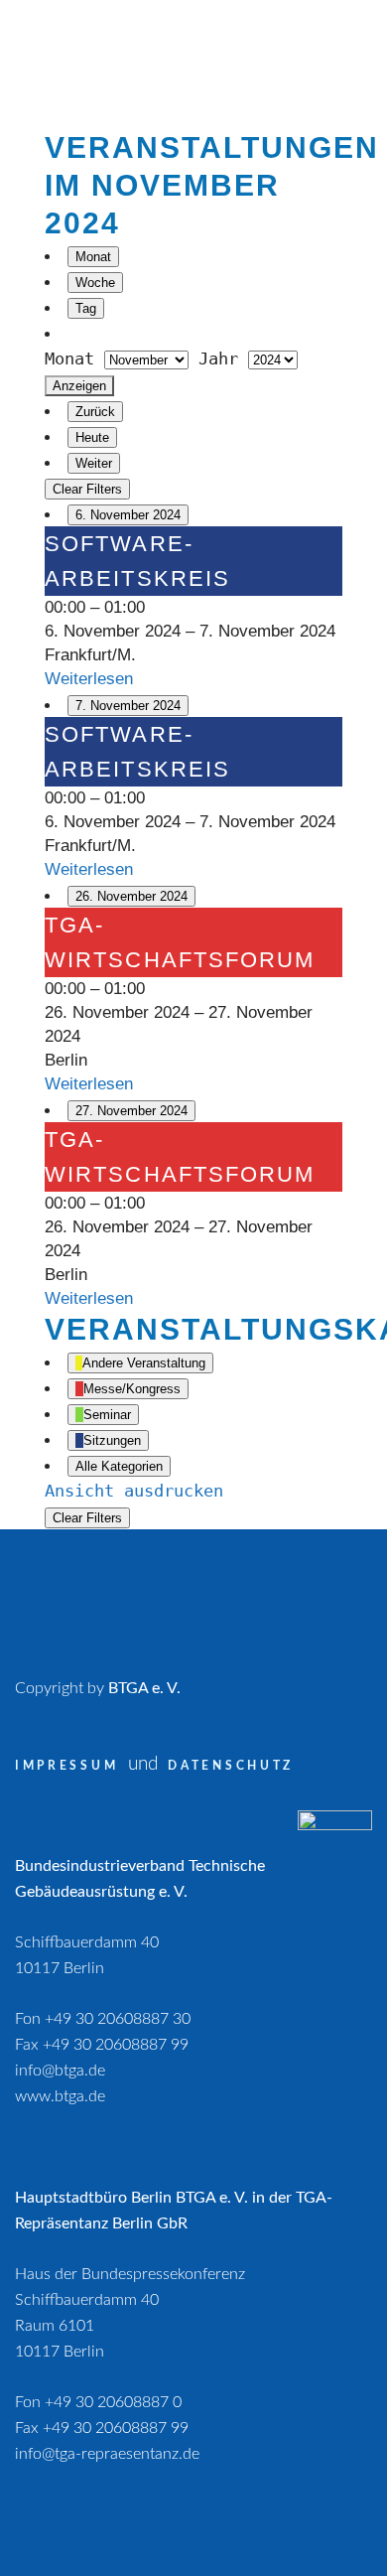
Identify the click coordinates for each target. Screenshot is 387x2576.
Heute (92, 437)
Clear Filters (87, 489)
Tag (86, 308)
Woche (95, 283)
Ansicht (134, 1491)
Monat (93, 257)
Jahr (218, 358)
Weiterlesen (89, 679)
